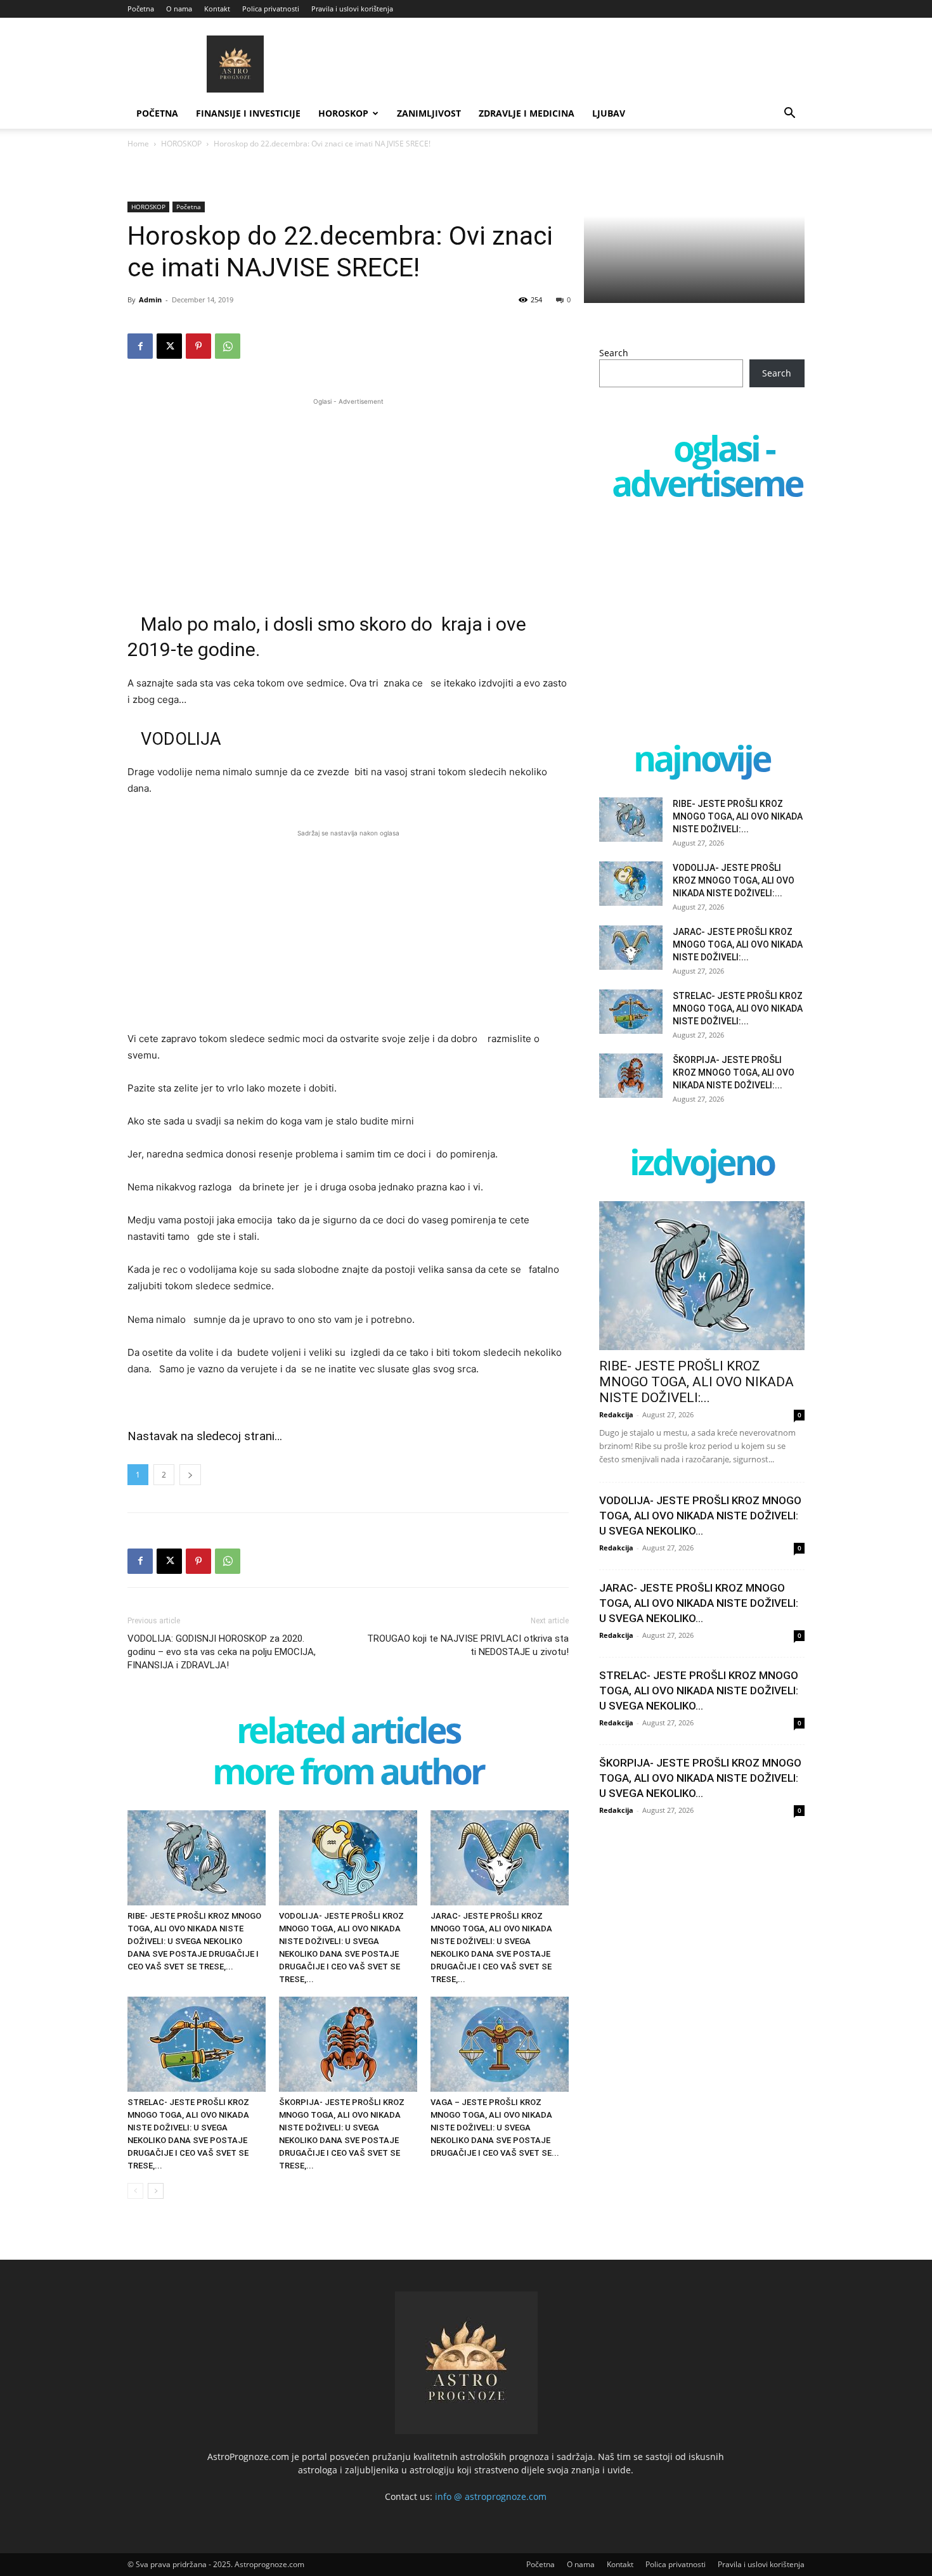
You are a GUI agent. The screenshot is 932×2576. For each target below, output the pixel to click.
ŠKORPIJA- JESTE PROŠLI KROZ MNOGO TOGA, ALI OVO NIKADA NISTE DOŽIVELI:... (734, 1072)
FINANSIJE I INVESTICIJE (248, 113)
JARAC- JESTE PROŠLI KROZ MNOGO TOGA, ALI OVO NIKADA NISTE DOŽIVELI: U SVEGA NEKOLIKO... (699, 1603)
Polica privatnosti (271, 9)
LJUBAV (609, 113)
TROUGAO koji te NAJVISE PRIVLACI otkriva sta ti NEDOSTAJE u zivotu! (468, 1645)
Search (614, 353)
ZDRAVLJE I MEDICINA (527, 113)
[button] (789, 114)
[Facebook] (140, 346)
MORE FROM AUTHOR (348, 1774)
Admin (150, 299)
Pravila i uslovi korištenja (352, 9)
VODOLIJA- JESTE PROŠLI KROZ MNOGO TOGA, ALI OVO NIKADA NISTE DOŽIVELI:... (734, 880)
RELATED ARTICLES (348, 1733)
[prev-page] (135, 2191)
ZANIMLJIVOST (429, 113)
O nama (179, 9)
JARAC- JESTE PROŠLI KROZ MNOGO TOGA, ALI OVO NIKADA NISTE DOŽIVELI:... (738, 944)
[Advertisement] (348, 497)
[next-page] (156, 2191)
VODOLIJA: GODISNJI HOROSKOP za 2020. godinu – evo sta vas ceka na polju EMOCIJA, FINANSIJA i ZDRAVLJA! (222, 1652)
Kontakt (217, 9)
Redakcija (616, 1414)
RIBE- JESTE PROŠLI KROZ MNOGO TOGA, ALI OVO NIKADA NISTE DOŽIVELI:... (738, 816)
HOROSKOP (343, 113)
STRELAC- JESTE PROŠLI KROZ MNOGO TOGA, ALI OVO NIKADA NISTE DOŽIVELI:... (738, 1008)
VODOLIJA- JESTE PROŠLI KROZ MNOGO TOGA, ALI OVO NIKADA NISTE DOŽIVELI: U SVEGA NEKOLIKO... (700, 1516)
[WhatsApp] (228, 346)
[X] (169, 346)
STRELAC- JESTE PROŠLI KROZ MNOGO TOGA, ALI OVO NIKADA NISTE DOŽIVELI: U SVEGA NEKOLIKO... (699, 1690)
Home (138, 144)
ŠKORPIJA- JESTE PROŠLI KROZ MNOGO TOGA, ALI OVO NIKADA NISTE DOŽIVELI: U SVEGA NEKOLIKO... (700, 1778)
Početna (141, 9)
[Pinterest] (198, 346)
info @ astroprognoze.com (491, 2496)
